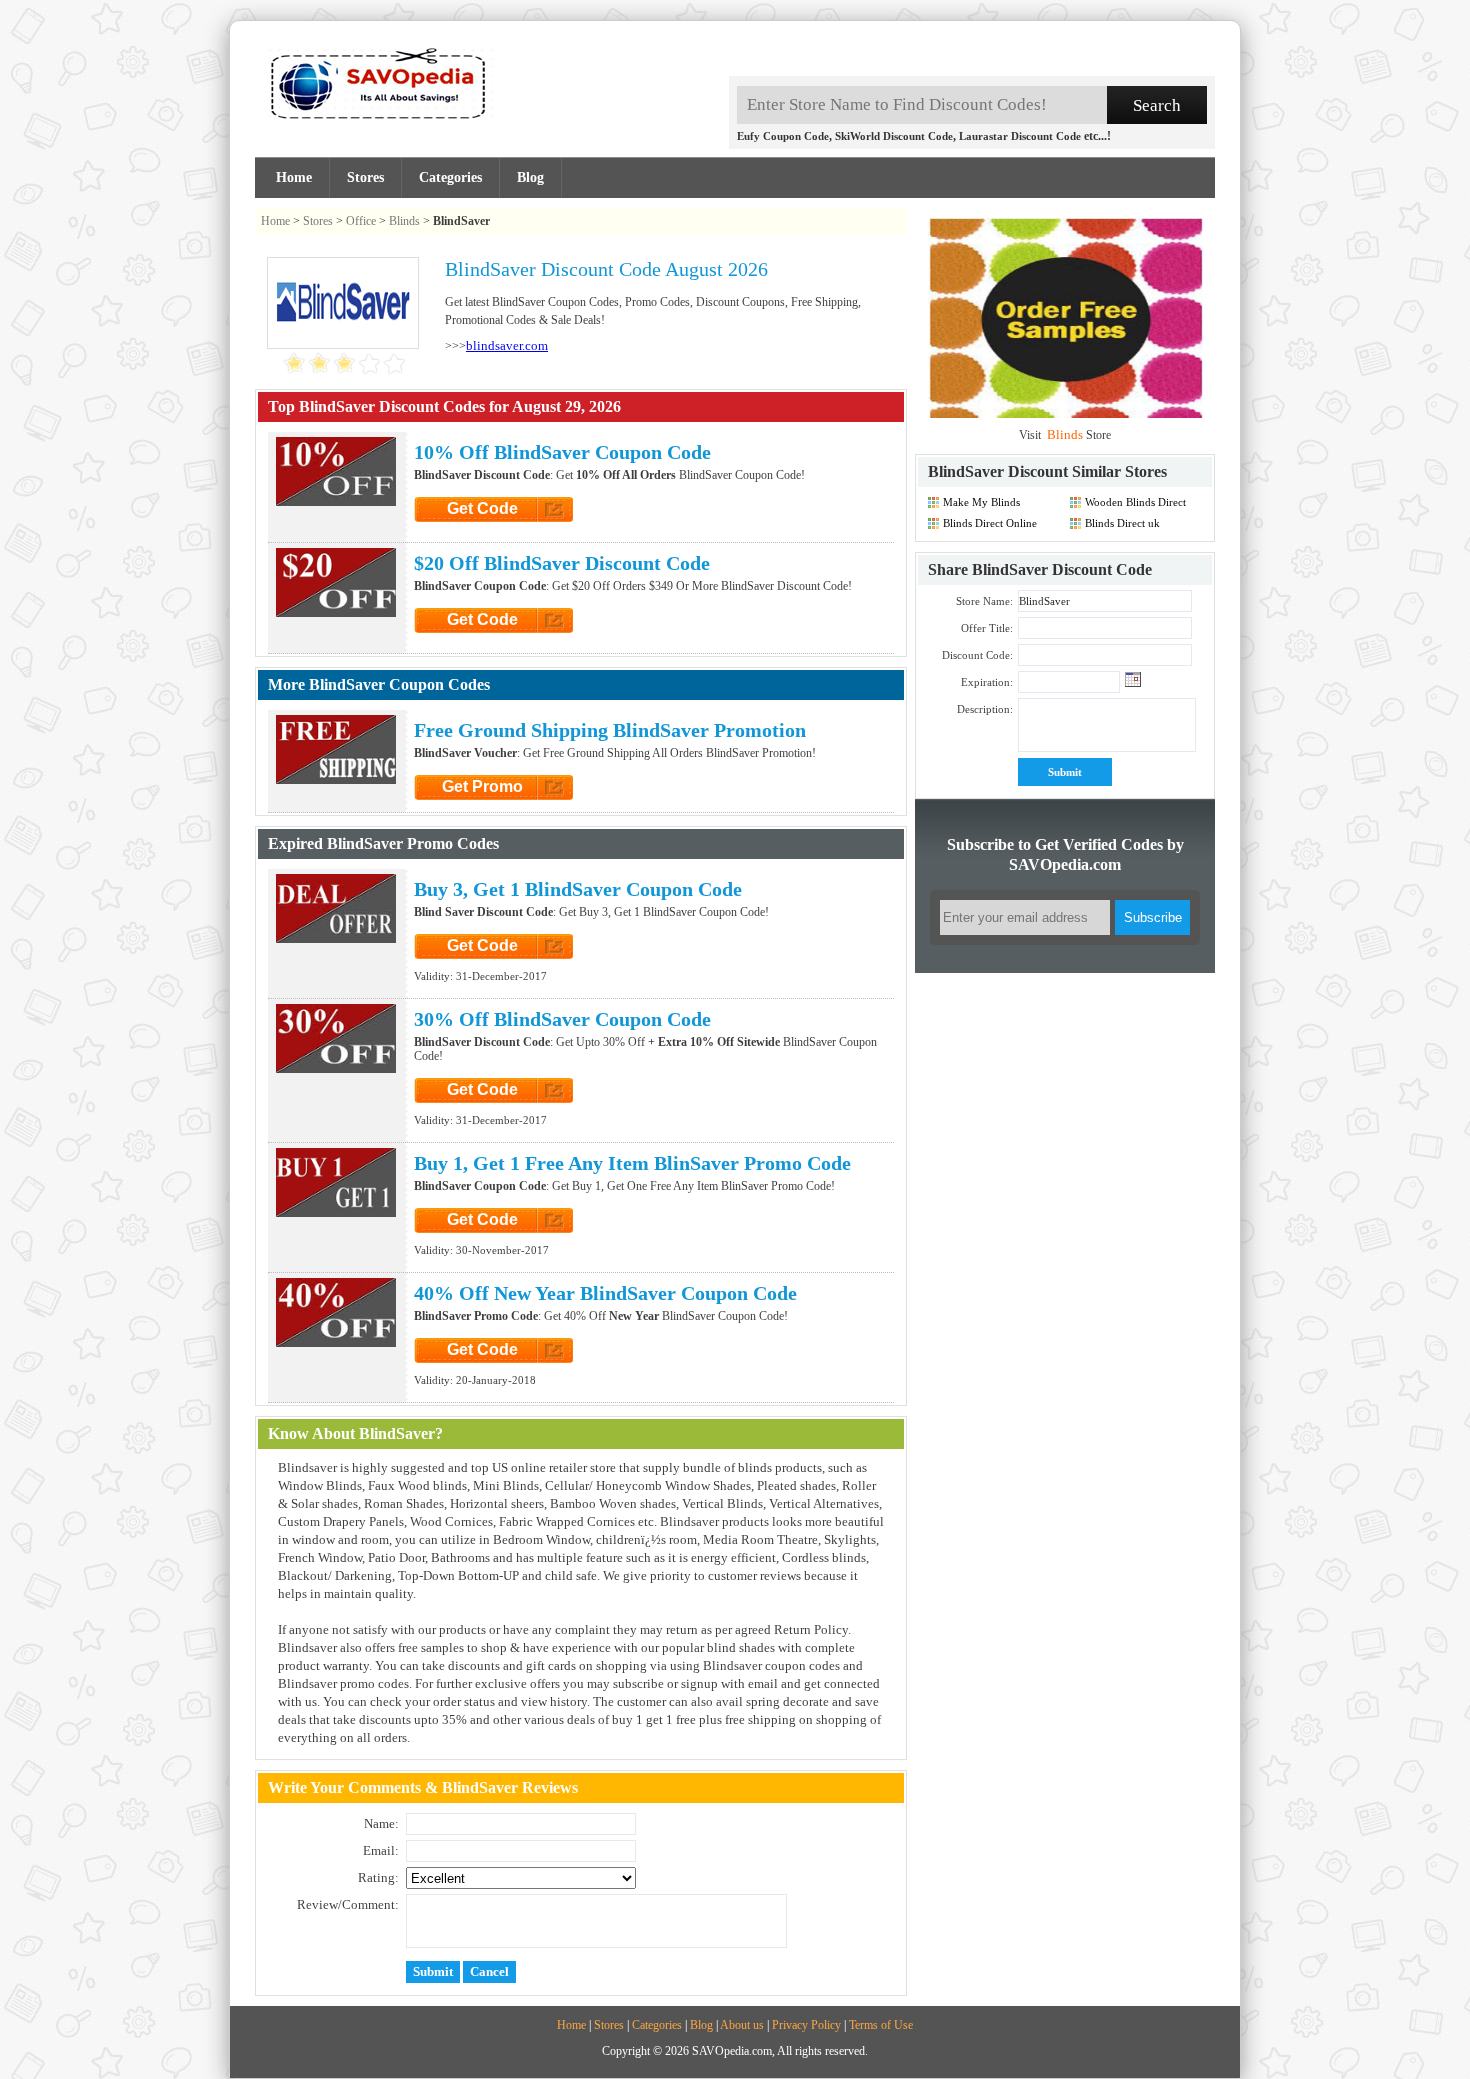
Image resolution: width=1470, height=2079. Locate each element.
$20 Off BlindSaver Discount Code (562, 563)
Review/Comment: (348, 1904)
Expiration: (987, 682)
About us (742, 2025)
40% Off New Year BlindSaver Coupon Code (605, 1293)
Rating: (378, 1877)
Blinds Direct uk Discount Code (1122, 523)
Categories (450, 177)
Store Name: (984, 601)
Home (294, 177)
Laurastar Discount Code (1020, 136)
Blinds (404, 221)
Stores (365, 177)
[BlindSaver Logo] (343, 339)
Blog (530, 177)
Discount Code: (977, 655)
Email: (381, 1850)
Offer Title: (987, 628)
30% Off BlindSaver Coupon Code (562, 1019)
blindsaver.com (507, 345)
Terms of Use (881, 2025)
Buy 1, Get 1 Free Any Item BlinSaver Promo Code (632, 1163)
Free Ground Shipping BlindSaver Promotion (610, 730)
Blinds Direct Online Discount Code (990, 523)
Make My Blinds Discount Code (981, 502)
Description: (985, 709)
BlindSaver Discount (998, 471)
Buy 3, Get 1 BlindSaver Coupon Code (578, 889)
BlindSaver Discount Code (1062, 569)
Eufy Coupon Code (783, 136)
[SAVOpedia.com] (374, 89)
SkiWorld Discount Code (894, 136)
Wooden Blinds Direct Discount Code (1135, 502)
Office (361, 221)
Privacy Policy (806, 2025)
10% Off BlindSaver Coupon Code (562, 452)
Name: (381, 1823)
